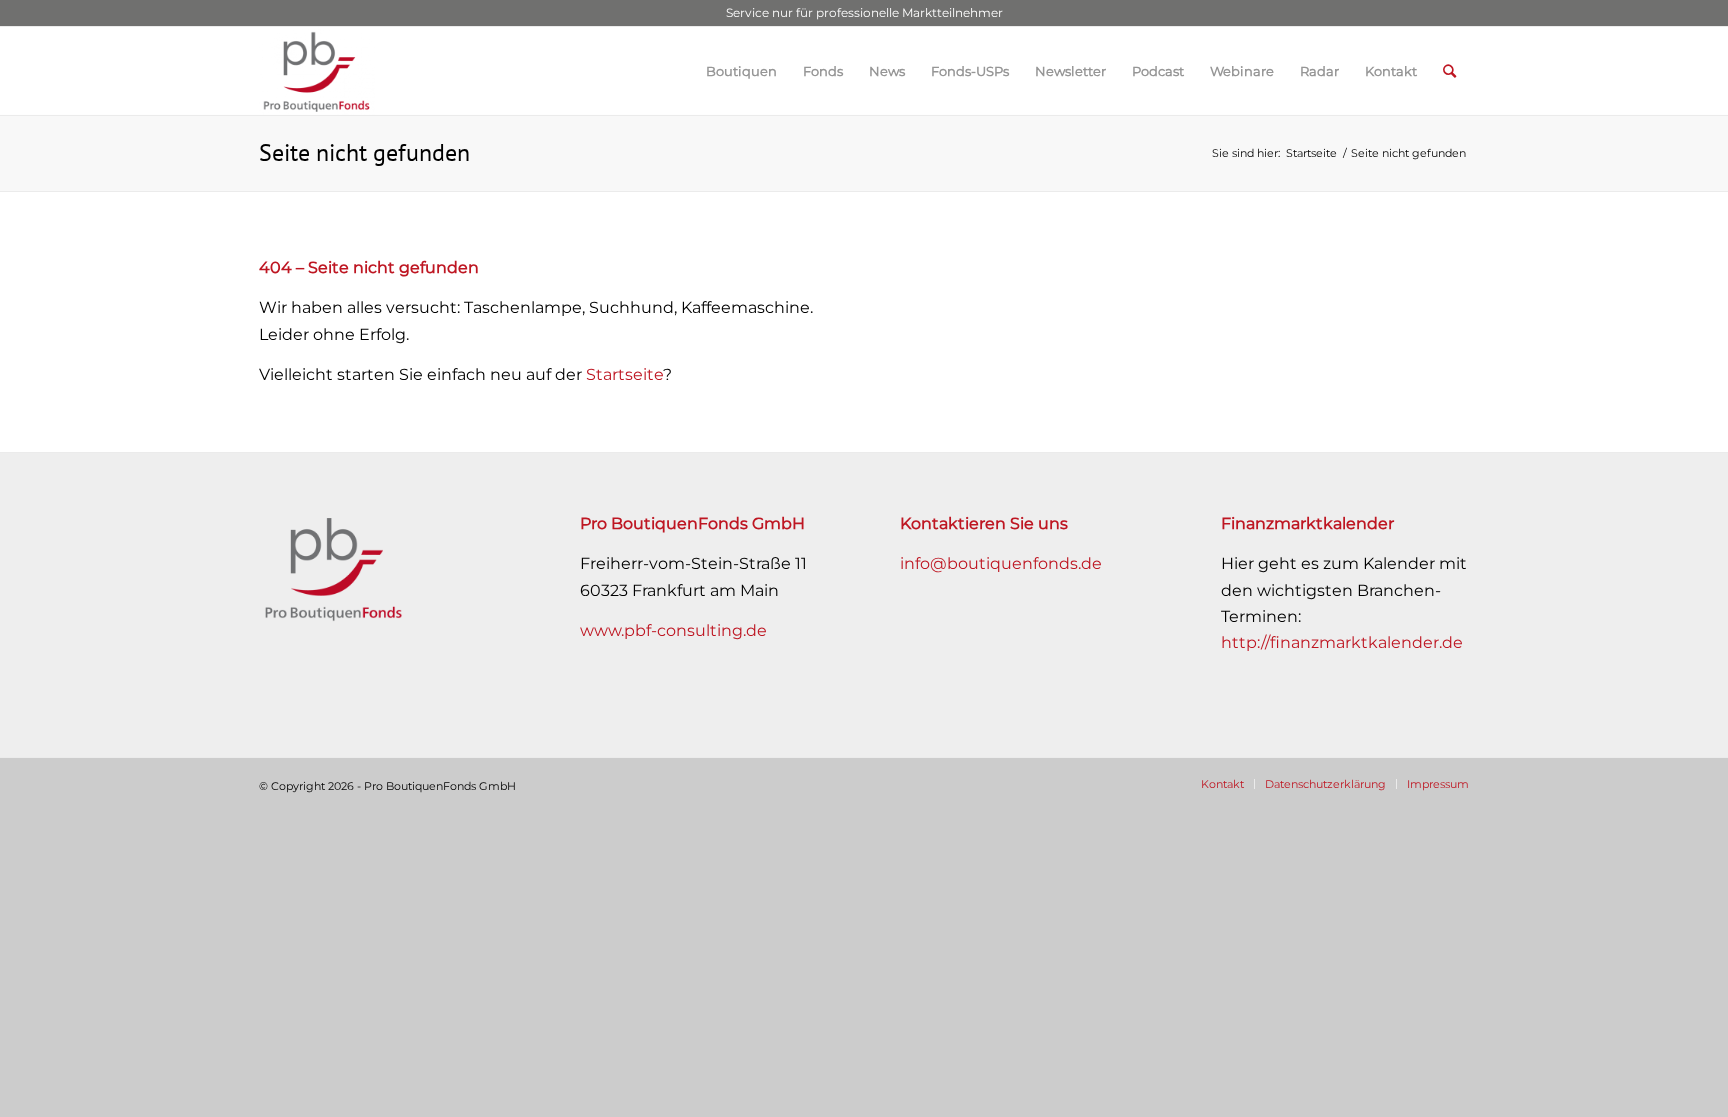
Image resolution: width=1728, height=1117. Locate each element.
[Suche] (1449, 71)
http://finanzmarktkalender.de (1342, 642)
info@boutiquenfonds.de (1001, 563)
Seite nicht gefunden (364, 152)
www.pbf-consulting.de (673, 630)
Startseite (624, 374)
